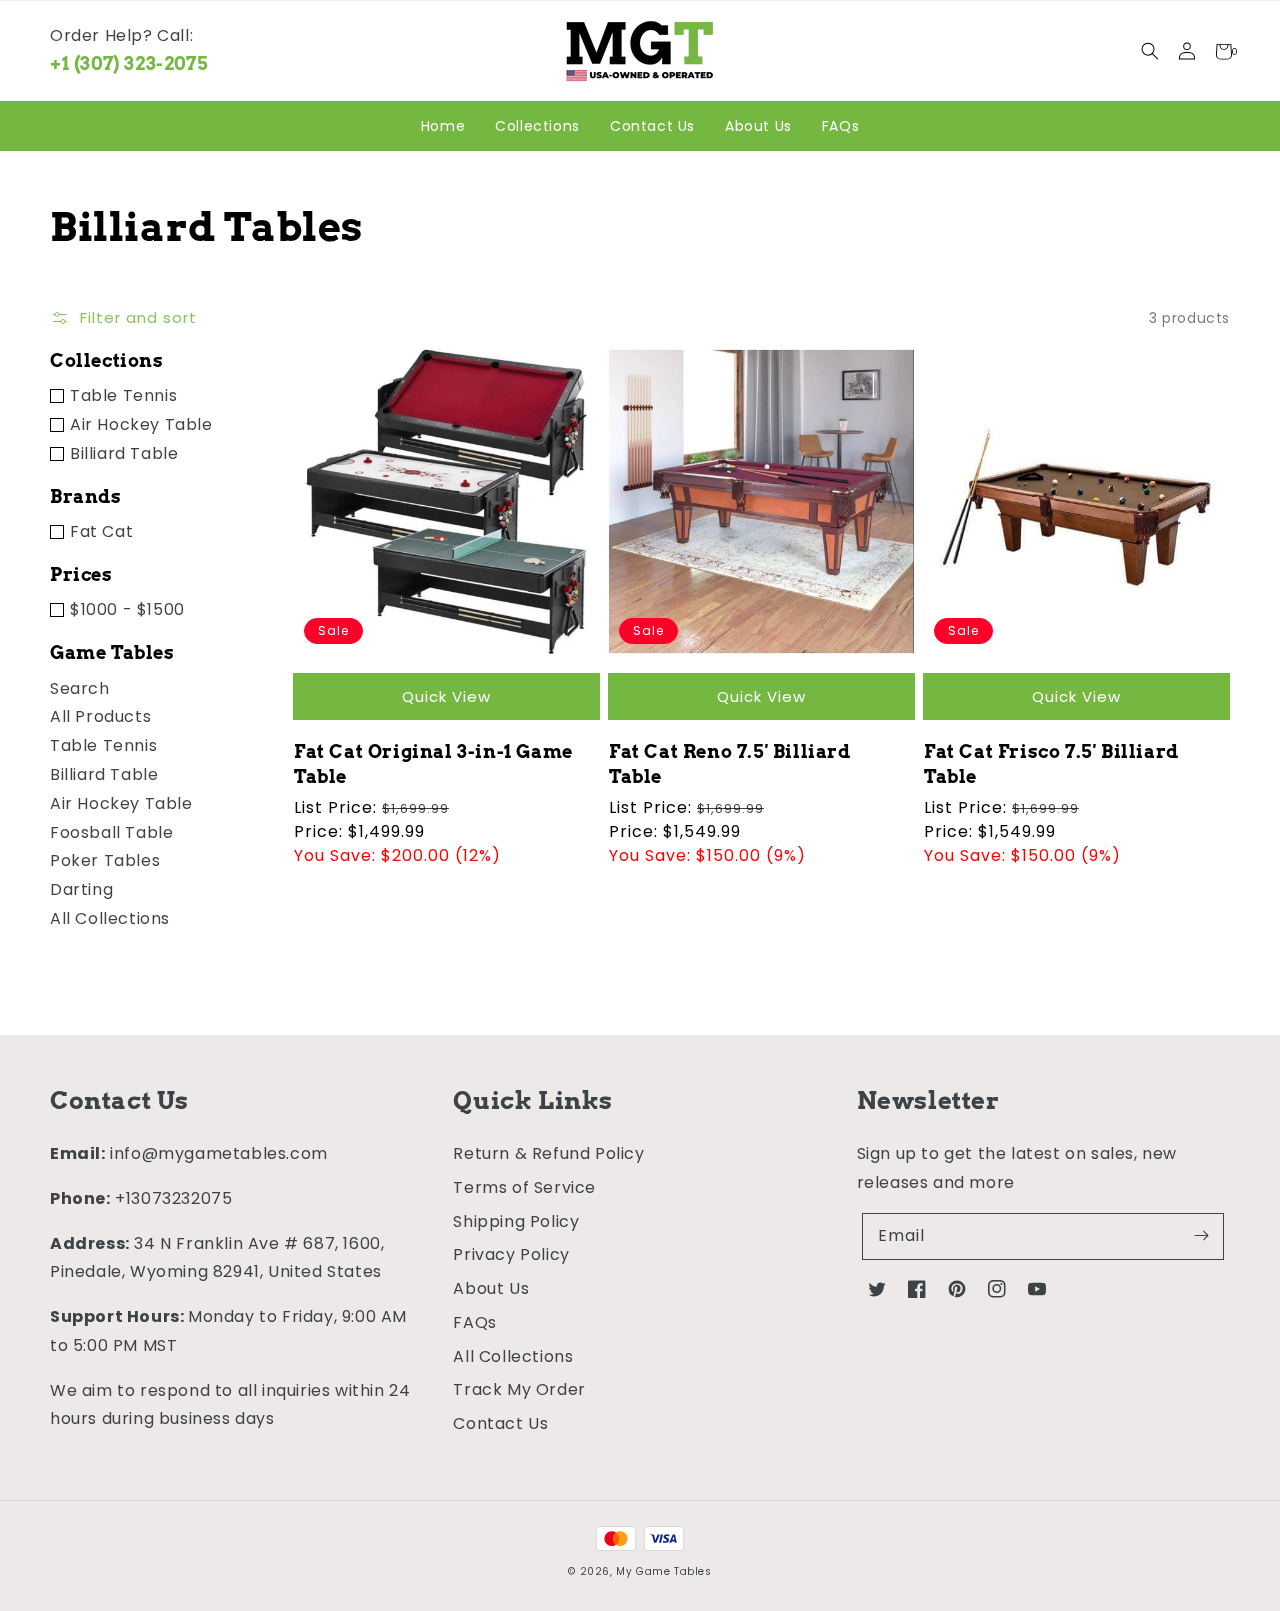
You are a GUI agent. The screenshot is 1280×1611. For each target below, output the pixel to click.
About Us (491, 1288)
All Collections (110, 918)
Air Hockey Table (141, 424)
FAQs (474, 1322)
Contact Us (500, 1423)
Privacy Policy (511, 1254)
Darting (81, 889)
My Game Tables (663, 1571)
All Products (100, 716)
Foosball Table (111, 832)
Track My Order (519, 1389)
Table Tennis (123, 395)
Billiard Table (124, 453)
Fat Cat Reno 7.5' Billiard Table (730, 764)
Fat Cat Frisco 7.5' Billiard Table (1051, 764)
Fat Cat (101, 531)
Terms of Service (524, 1187)
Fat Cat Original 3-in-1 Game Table (433, 764)
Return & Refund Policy (548, 1153)
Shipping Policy (516, 1221)
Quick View (446, 696)
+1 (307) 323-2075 (129, 63)
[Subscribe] (1201, 1236)
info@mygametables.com (219, 1153)
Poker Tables (105, 860)
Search (80, 688)
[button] (1149, 51)
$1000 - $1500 (127, 609)
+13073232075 (173, 1198)
